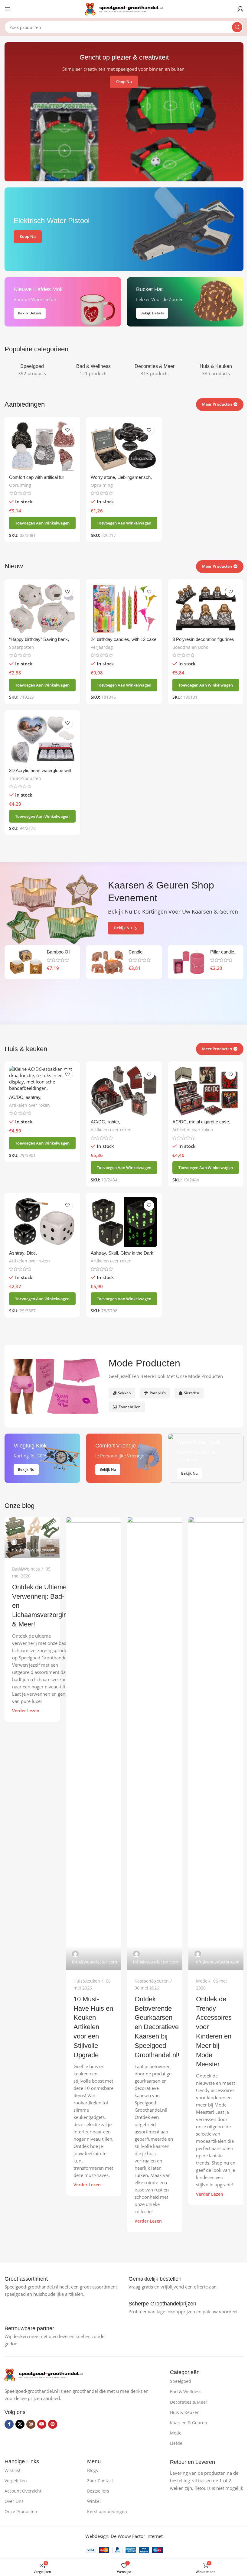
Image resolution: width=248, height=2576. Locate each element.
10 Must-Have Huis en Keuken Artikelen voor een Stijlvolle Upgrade (93, 2027)
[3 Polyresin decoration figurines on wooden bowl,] (206, 608)
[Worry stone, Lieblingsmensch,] (124, 446)
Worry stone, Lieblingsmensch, (121, 477)
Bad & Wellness (186, 2391)
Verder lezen (26, 1711)
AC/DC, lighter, (105, 1122)
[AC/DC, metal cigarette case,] (206, 1091)
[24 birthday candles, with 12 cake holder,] (124, 608)
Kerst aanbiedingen (107, 2511)
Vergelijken (16, 2481)
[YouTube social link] (42, 2424)
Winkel (94, 2501)
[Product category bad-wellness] (94, 370)
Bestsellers (98, 2491)
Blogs (93, 2470)
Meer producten (217, 1049)
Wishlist (13, 2470)
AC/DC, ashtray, (25, 1097)
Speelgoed (181, 2381)
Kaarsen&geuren (152, 1981)
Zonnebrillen (130, 1407)
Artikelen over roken (29, 1105)
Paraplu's (158, 1393)
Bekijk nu (123, 928)
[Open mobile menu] (8, 9)
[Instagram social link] (31, 2424)
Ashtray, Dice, (23, 1253)
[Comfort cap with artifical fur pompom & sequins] (42, 446)
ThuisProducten (25, 778)
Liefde (176, 2443)
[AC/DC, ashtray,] (42, 1079)
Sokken (124, 1393)
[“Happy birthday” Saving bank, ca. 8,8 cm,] (42, 608)
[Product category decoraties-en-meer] (155, 370)
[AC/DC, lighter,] (124, 1091)
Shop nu (124, 82)
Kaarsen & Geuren (189, 2423)
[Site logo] (124, 8)
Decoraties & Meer (189, 2402)
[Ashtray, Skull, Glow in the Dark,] (124, 1222)
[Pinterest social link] (53, 2424)
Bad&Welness (26, 1569)
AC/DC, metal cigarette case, (201, 1122)
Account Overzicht (23, 2491)
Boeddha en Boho (190, 647)
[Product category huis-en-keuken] (216, 370)
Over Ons (14, 2501)
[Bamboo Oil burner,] (26, 962)
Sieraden (192, 1393)
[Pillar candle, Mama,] (189, 962)
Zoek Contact (100, 2481)
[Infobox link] (26, 2279)
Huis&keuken (87, 1981)
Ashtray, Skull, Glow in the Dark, (123, 1253)
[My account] (240, 9)
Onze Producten (21, 2511)
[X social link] (20, 2424)
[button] (42, 523)
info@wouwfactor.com (33, 1550)
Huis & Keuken (185, 2412)
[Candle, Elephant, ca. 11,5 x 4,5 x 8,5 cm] (107, 962)
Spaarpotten (22, 647)
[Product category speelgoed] (32, 370)
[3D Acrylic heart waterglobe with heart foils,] (42, 740)
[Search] (237, 27)
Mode (202, 1981)
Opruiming (20, 485)
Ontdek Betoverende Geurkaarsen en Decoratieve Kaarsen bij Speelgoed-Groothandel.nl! (157, 2027)
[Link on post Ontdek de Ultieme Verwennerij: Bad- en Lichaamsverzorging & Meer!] (32, 1537)
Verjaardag (102, 647)
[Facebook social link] (9, 2424)
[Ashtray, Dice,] (42, 1222)
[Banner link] (124, 229)
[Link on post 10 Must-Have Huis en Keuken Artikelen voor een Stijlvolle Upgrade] (94, 1743)
